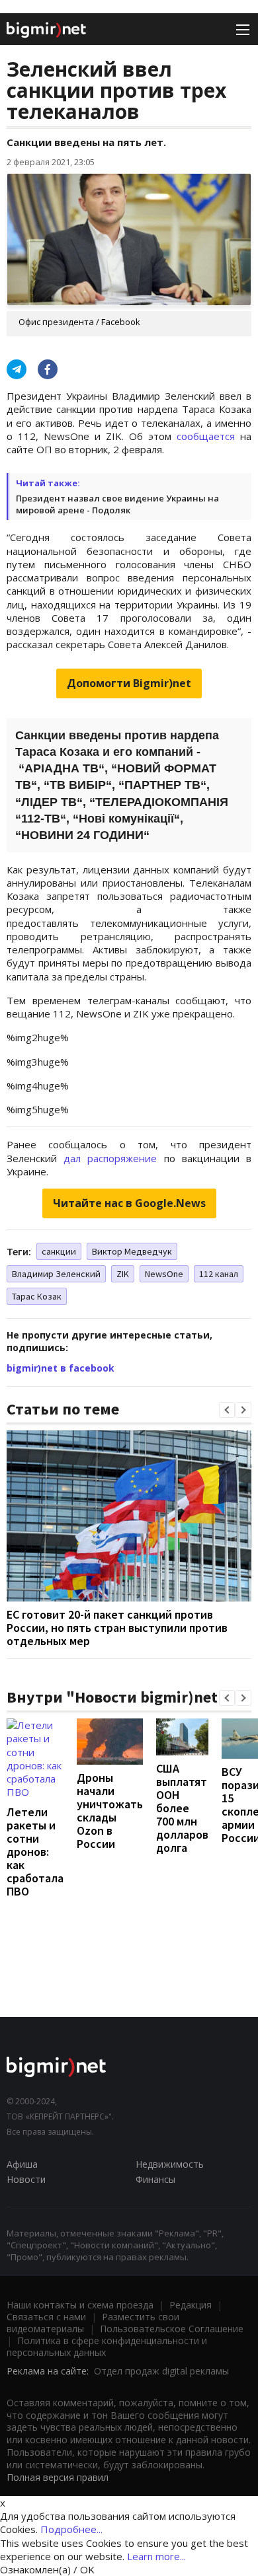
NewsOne (164, 1274)
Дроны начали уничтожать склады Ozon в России (110, 1811)
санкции (59, 1251)
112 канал (219, 1274)
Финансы (155, 2179)
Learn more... (156, 2556)
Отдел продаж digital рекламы (161, 2371)
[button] (227, 1410)
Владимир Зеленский (56, 1274)
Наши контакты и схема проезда (80, 2305)
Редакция (191, 2305)
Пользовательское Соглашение (172, 2329)
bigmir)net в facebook (61, 1368)
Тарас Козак (37, 1296)
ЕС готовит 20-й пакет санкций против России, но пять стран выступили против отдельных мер (117, 1628)
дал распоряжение (110, 1158)
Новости (26, 2179)
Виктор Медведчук (132, 1251)
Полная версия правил (58, 2477)
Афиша (22, 2164)
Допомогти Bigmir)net (129, 683)
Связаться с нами (46, 2317)
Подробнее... (71, 2529)
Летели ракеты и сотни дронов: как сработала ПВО (35, 1852)
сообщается (206, 436)
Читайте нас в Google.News (129, 1203)
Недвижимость (170, 2164)
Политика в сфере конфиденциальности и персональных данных (107, 2346)
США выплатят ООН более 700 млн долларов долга (182, 1808)
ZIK (123, 1274)
